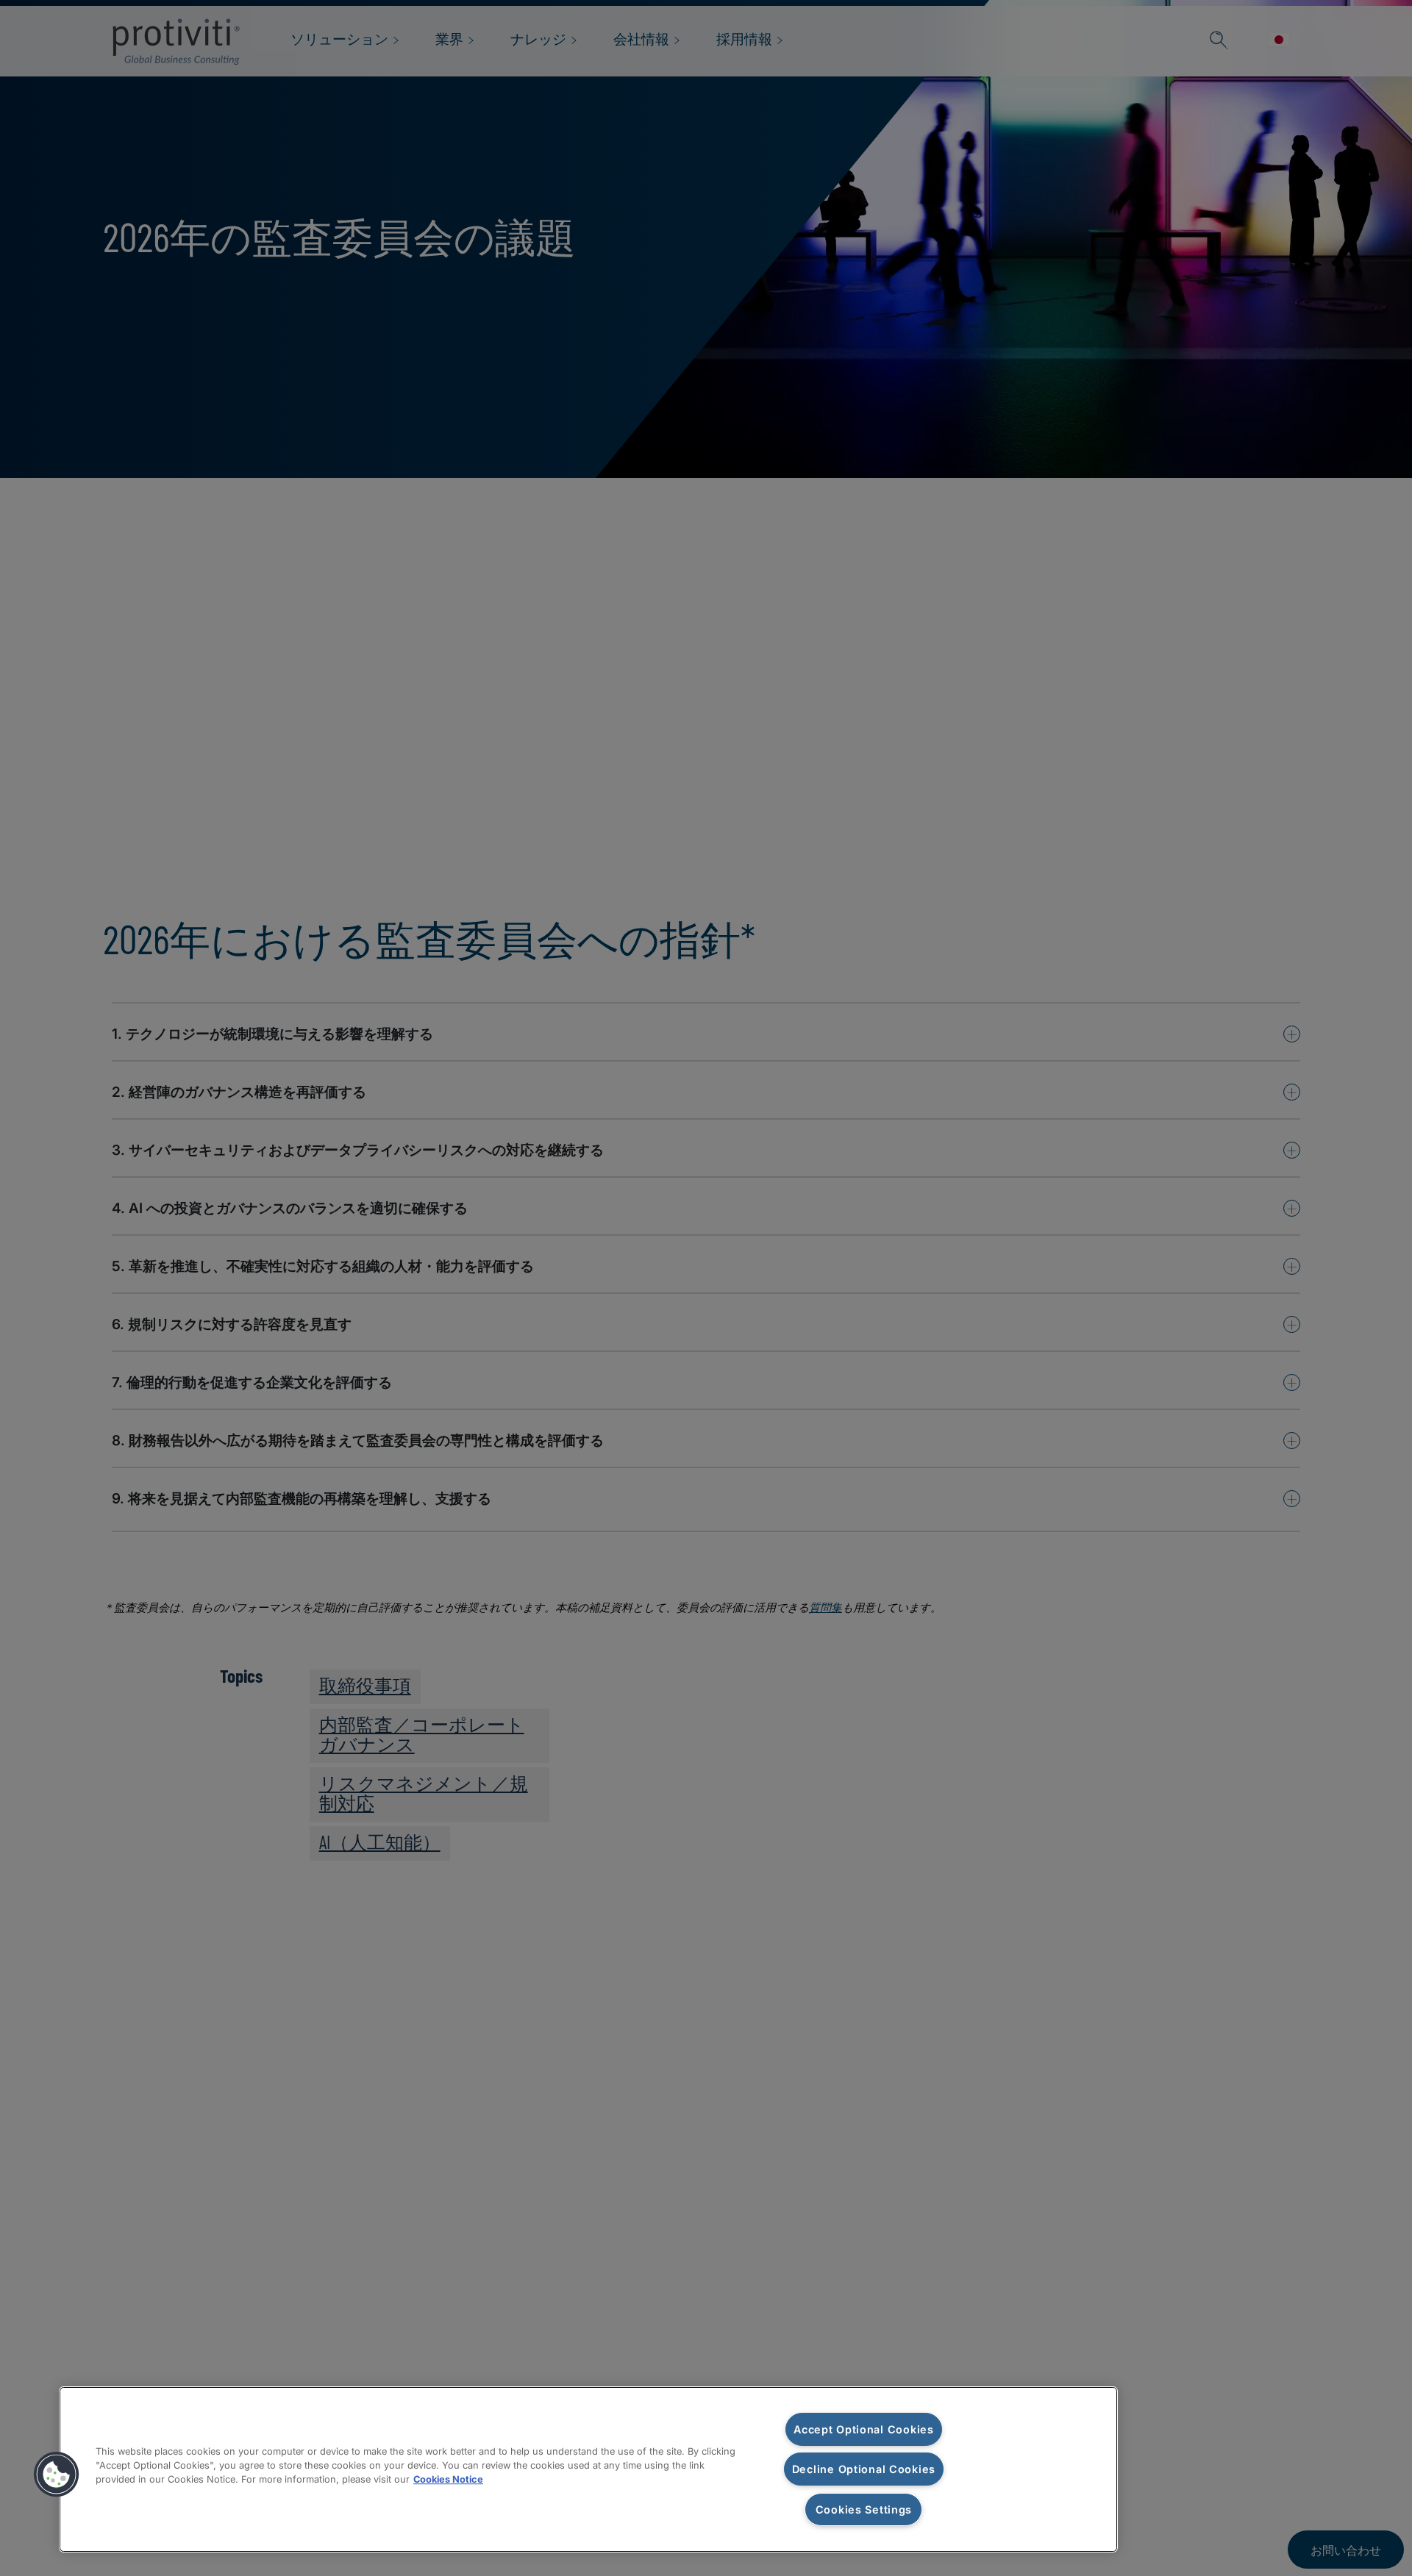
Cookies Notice (448, 2479)
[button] (57, 2475)
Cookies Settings (864, 2509)
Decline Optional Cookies (864, 2469)
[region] (588, 2469)
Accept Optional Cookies (864, 2429)
